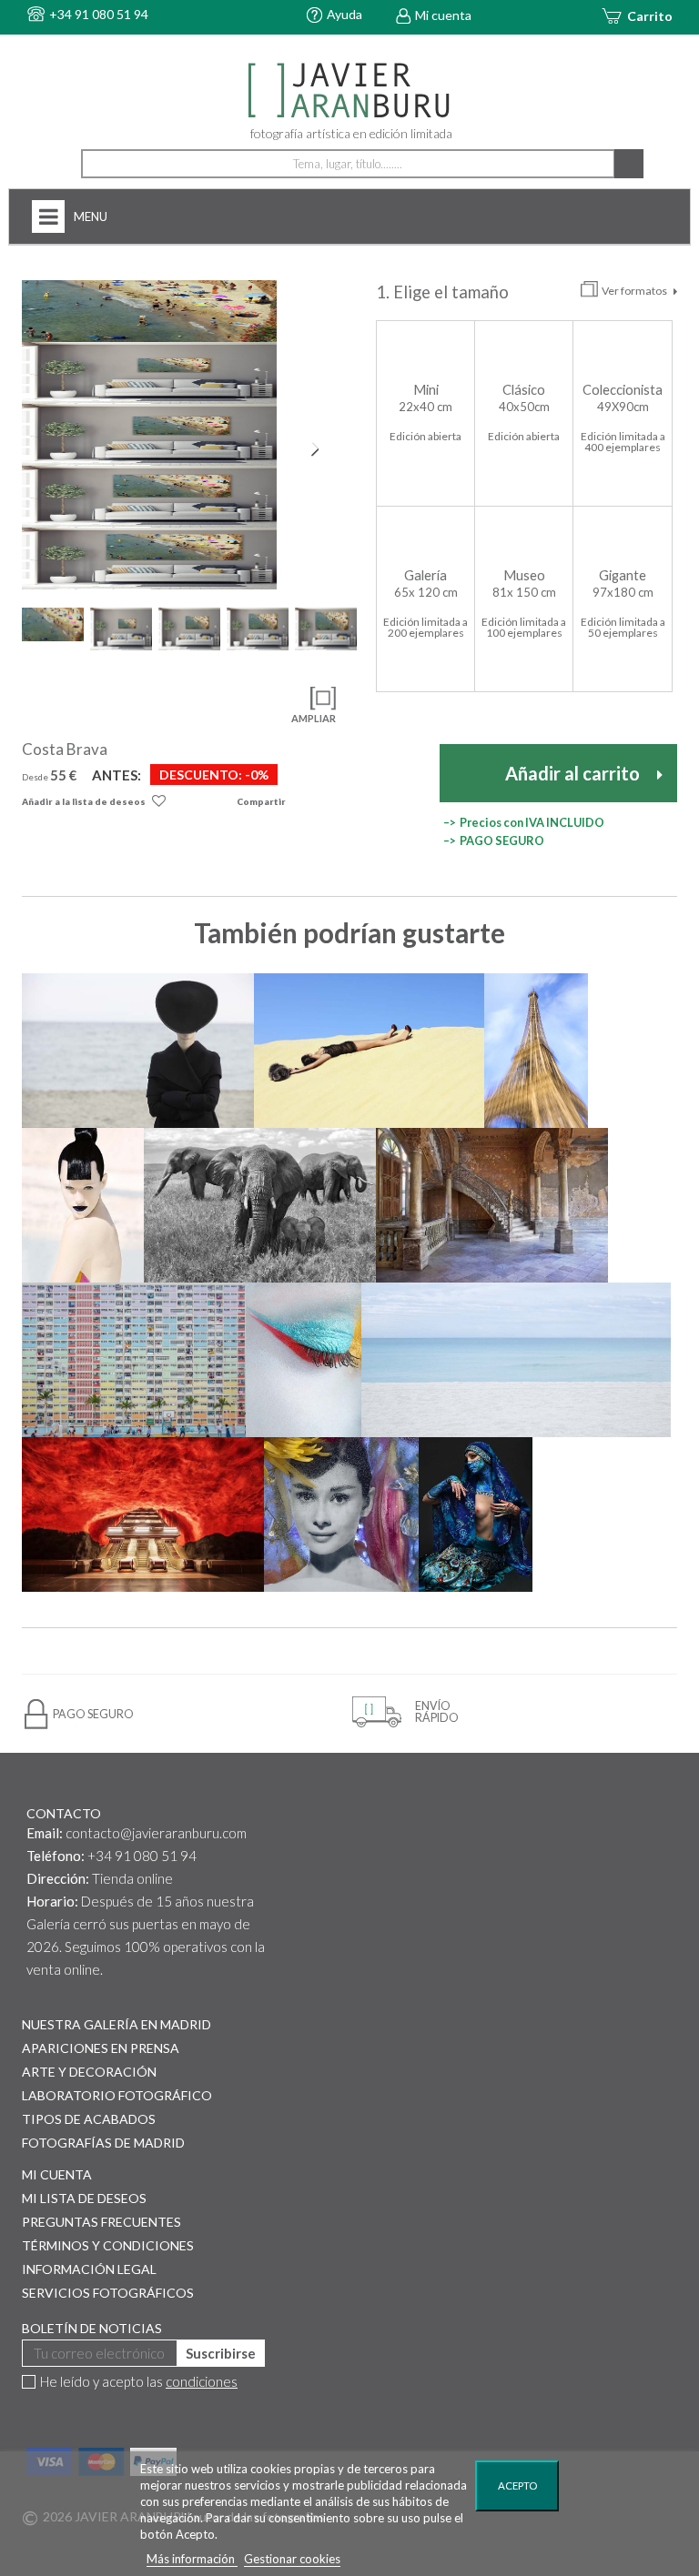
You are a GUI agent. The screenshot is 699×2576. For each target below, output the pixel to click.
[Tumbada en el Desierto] (369, 1051)
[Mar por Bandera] (516, 1360)
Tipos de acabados (89, 2119)
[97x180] (149, 558)
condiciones (202, 2381)
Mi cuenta (443, 15)
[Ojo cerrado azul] (304, 1360)
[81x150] (149, 497)
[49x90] (149, 373)
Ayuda (344, 14)
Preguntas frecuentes (101, 2222)
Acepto (517, 2485)
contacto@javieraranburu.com (156, 1833)
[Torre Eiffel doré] (536, 1051)
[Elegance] (138, 1051)
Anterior (40, 448)
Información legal (89, 2269)
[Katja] (83, 1205)
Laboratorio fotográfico (117, 2095)
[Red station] (143, 1514)
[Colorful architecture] (134, 1360)
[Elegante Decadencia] (492, 1205)
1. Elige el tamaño (444, 292)
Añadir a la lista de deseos (84, 801)
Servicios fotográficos (108, 2293)
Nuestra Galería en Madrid (116, 2024)
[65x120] (149, 435)
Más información (192, 2559)
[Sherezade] (475, 1514)
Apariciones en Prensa (101, 2048)
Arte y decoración (89, 2072)
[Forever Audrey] (341, 1514)
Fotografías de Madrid (103, 2143)
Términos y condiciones (108, 2245)
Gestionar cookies (292, 2559)
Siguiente (318, 448)
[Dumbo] (260, 1205)
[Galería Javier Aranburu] (349, 91)
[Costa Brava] (149, 311)
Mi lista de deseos (84, 2198)
